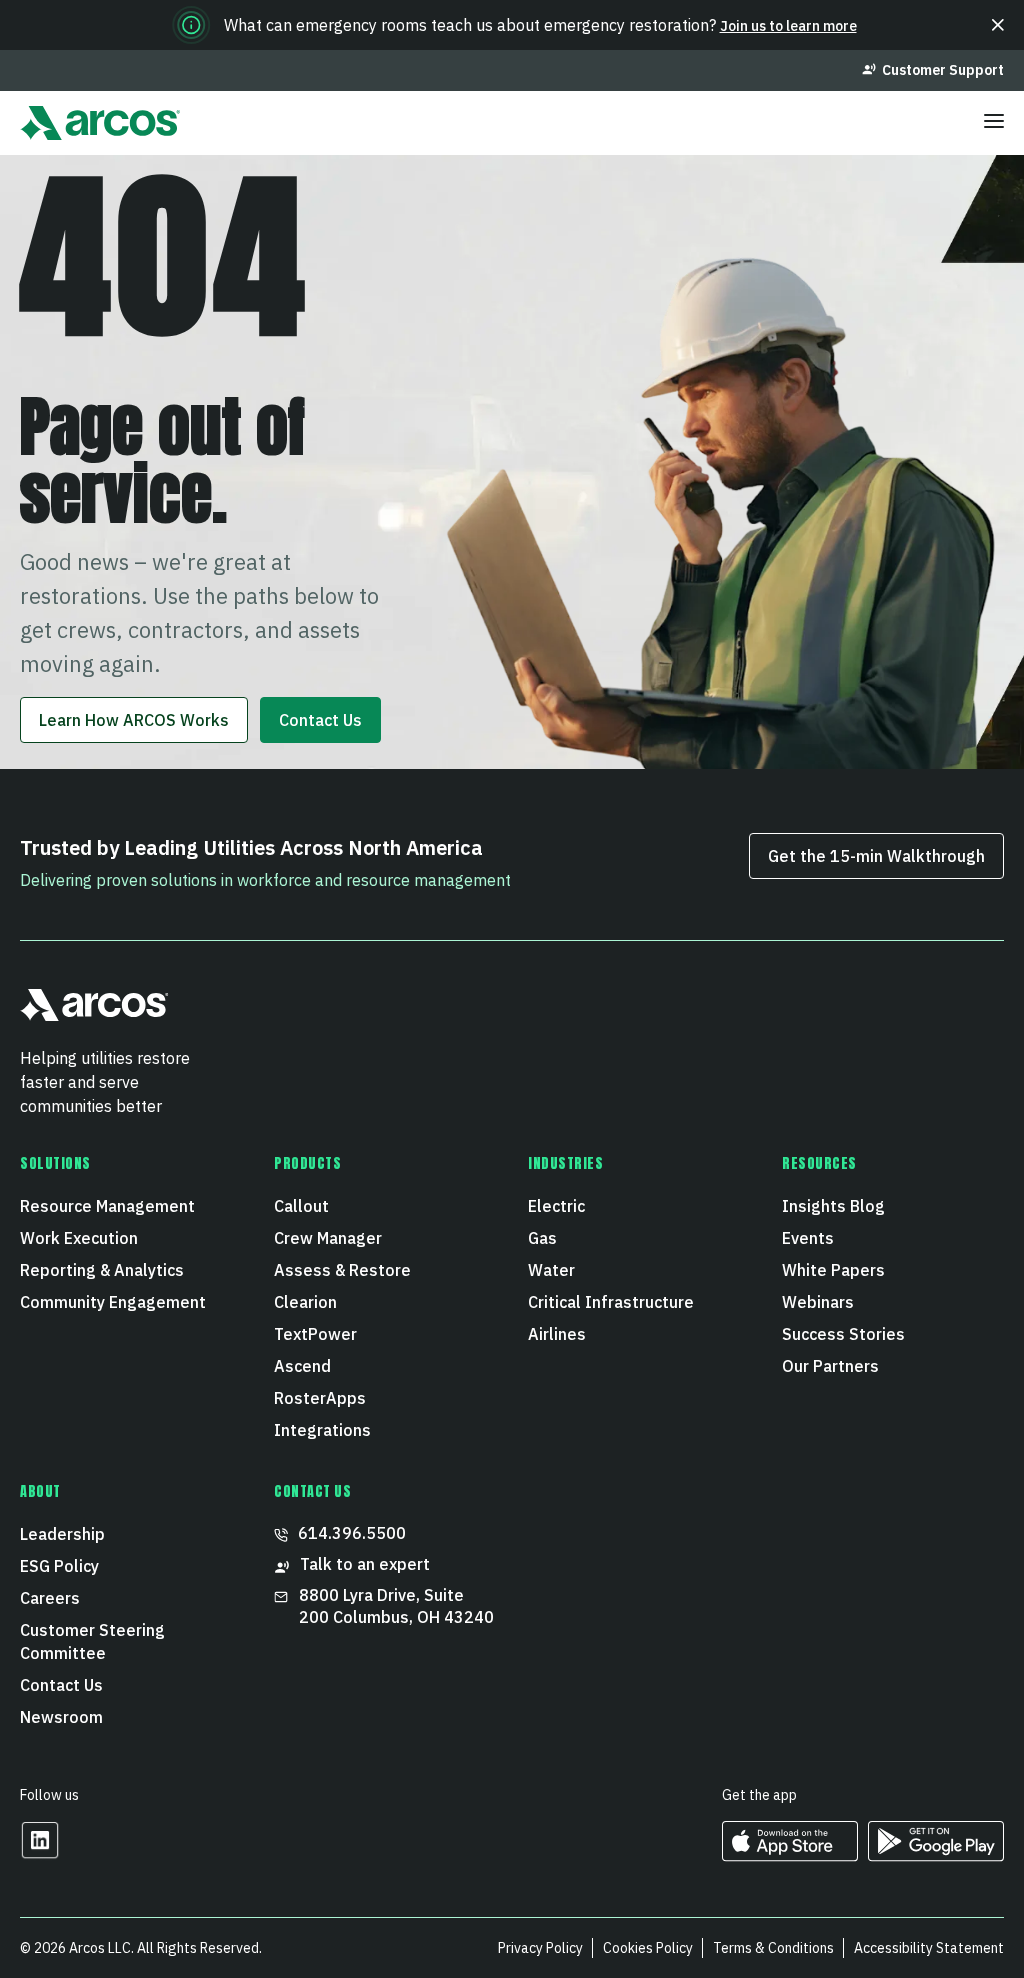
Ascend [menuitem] (302, 1366)
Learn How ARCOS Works (134, 720)
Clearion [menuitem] (305, 1302)
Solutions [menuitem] (55, 1164)
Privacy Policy (540, 1948)
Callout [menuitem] (301, 1206)
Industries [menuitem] (566, 1164)
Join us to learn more (788, 26)
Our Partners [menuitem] (830, 1366)
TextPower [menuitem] (315, 1334)
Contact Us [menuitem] (61, 1685)
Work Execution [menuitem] (79, 1238)
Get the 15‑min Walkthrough (876, 856)
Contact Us (320, 720)
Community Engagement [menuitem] (113, 1302)
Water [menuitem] (551, 1270)
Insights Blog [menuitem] (833, 1206)
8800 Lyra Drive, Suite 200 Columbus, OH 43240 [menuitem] (396, 1606)
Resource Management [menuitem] (107, 1206)
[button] (998, 25)
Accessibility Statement (929, 1948)
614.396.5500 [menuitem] (352, 1533)
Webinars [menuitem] (818, 1302)
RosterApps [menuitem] (320, 1398)
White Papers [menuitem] (833, 1270)
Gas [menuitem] (542, 1238)
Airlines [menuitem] (557, 1334)
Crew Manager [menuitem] (328, 1238)
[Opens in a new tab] (40, 1853)
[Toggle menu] (994, 123)
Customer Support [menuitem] (943, 70)
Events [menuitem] (808, 1238)
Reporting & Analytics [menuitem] (102, 1270)
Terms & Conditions (773, 1948)
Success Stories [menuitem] (843, 1334)
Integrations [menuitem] (322, 1430)
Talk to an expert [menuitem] (365, 1564)
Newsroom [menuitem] (61, 1717)
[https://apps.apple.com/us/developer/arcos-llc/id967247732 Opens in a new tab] (790, 1854)
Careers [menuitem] (50, 1598)
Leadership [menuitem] (62, 1534)
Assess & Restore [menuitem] (342, 1270)
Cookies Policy (648, 1948)
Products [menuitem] (307, 1164)
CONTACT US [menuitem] (313, 1492)
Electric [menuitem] (556, 1206)
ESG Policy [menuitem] (59, 1566)
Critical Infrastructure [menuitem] (611, 1302)
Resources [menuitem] (819, 1164)
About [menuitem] (40, 1492)
